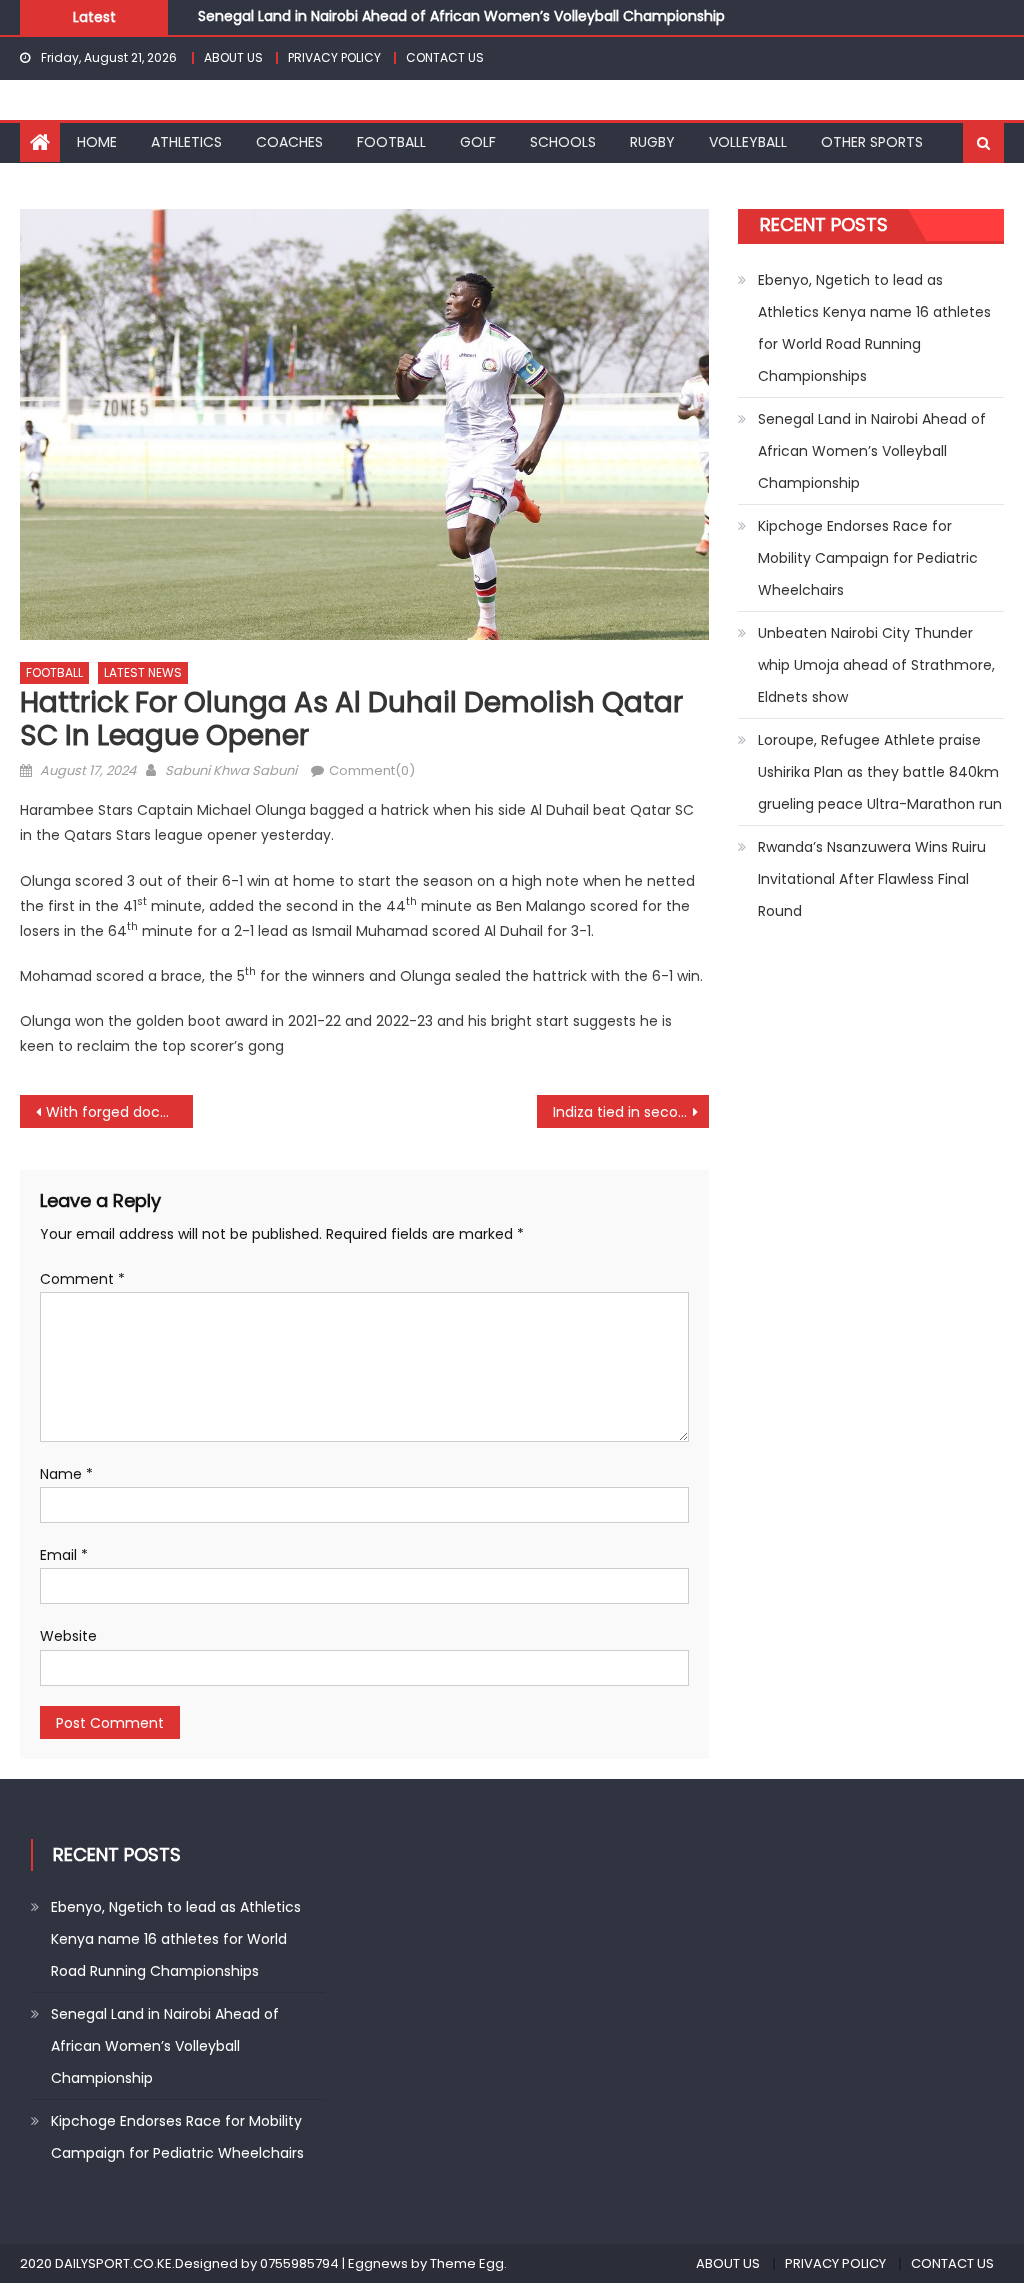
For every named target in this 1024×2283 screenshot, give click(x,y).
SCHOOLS (563, 142)
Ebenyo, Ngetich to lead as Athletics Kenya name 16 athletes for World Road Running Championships (874, 328)
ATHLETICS (186, 142)
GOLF (478, 142)
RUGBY (652, 142)
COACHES (289, 142)
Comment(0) (372, 770)
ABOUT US (233, 57)
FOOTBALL (391, 142)
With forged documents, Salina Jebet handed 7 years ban (119, 1112)
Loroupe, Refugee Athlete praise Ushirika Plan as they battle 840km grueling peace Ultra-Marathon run (880, 772)
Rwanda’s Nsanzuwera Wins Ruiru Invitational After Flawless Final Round (872, 879)
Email (64, 1555)
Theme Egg (467, 2263)
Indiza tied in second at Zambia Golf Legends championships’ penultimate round (631, 1112)
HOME (97, 142)
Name (66, 1474)
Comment (82, 1279)
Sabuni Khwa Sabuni (231, 770)
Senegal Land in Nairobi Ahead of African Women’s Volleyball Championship (461, 15)
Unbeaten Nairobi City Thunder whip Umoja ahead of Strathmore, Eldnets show (876, 665)
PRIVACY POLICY (334, 57)
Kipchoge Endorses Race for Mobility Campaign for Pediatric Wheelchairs (868, 558)
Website (68, 1636)
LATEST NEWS (143, 672)
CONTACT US (445, 57)
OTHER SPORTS (872, 142)
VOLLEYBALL (748, 142)
